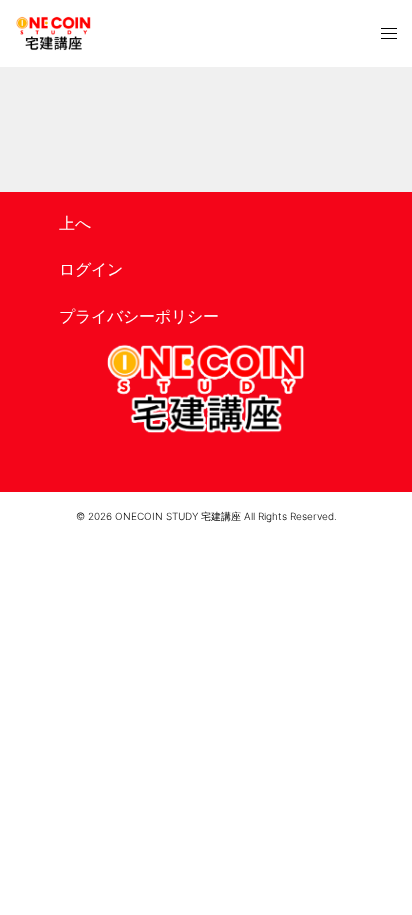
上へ (75, 223)
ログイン (91, 269)
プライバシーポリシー (139, 316)
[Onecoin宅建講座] (53, 33)
